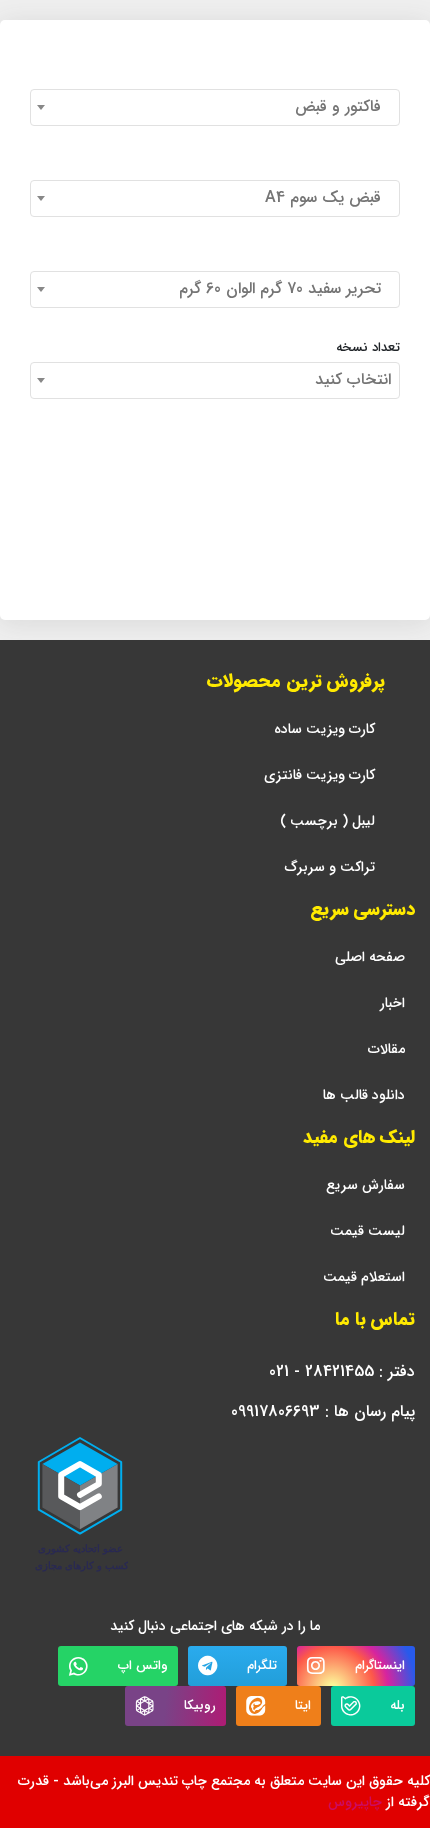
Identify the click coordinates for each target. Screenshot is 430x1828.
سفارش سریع (365, 1185)
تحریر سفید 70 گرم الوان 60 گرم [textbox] (285, 288)
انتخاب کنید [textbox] (353, 379)
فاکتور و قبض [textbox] (343, 106)
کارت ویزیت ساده (324, 729)
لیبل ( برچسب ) (327, 821)
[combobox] (215, 107)
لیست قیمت (367, 1231)
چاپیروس (355, 1802)
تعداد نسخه (368, 348)
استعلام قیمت (364, 1277)
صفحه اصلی (370, 957)
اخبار (392, 1003)
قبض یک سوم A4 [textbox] (328, 197)
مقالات (386, 1049)
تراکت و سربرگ (330, 867)
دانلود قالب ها (364, 1095)
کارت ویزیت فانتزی (319, 775)
